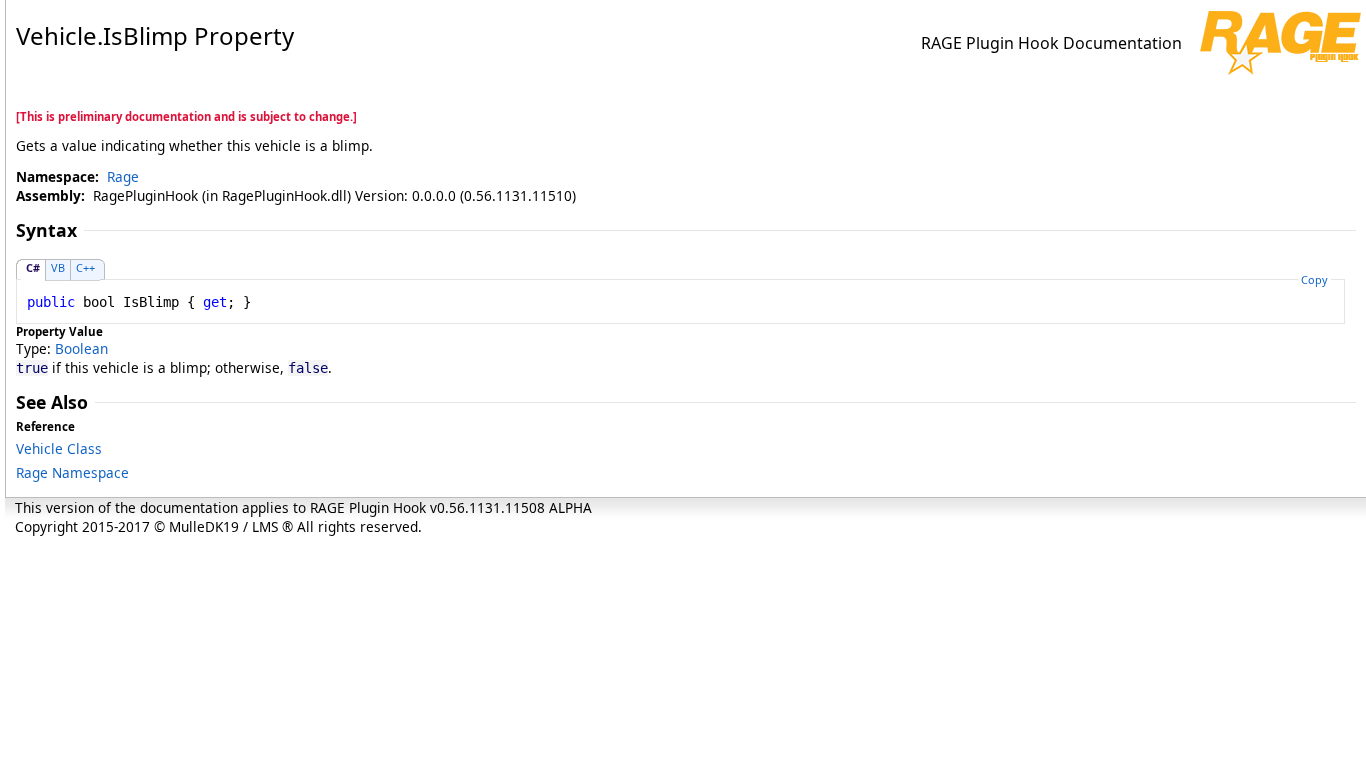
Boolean (81, 348)
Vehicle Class (59, 448)
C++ (85, 267)
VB (58, 267)
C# (33, 267)
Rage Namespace (72, 472)
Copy (1314, 279)
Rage (123, 176)
